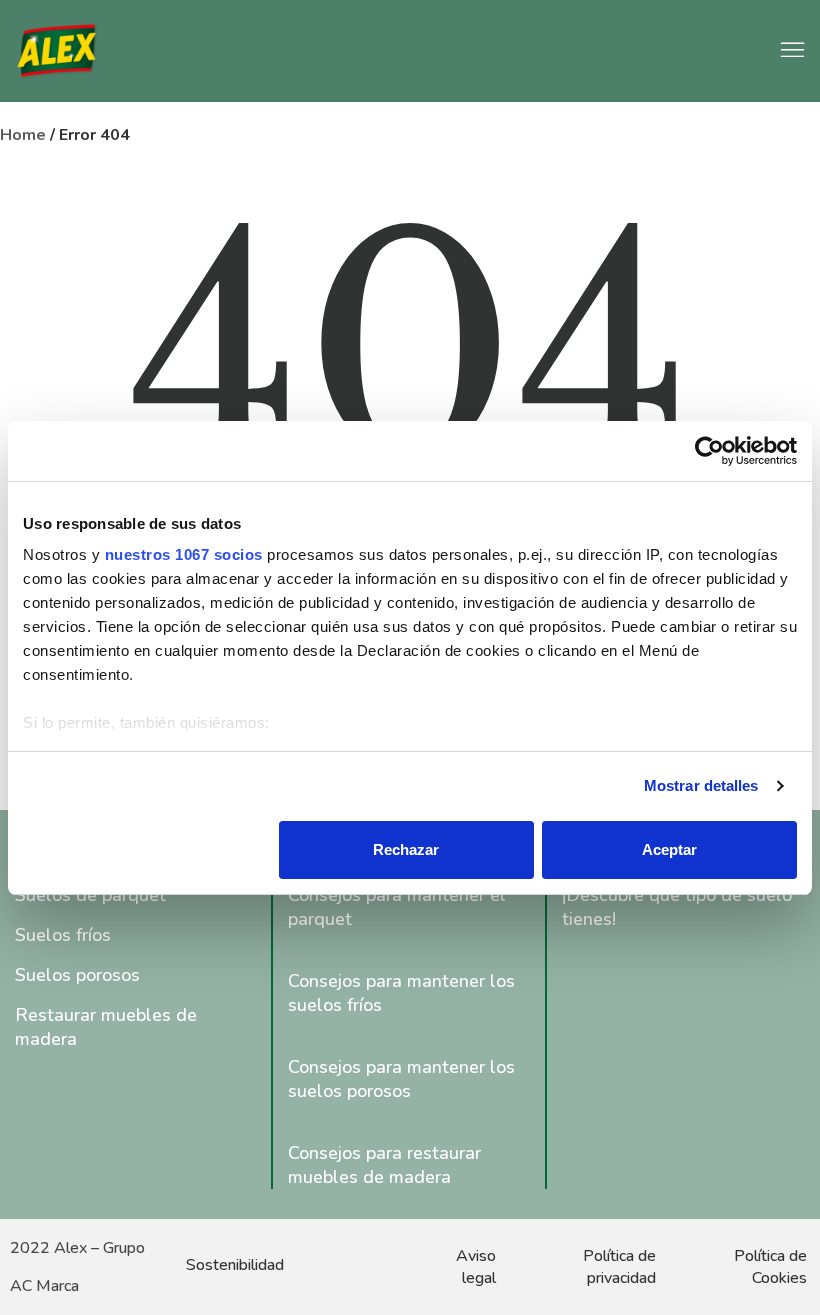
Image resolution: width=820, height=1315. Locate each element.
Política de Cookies (770, 1267)
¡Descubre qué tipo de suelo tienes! (677, 907)
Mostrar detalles (701, 785)
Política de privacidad (619, 1267)
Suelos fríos (63, 935)
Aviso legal (476, 1267)
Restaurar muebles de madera (106, 1027)
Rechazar (406, 849)
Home (23, 135)
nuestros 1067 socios (184, 554)
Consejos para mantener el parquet (397, 907)
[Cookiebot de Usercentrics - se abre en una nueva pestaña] (709, 451)
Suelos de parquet (90, 895)
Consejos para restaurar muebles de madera (384, 1165)
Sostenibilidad (235, 1265)
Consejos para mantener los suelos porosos (401, 1079)
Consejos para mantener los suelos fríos (401, 993)
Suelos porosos (77, 975)
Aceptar (669, 849)
